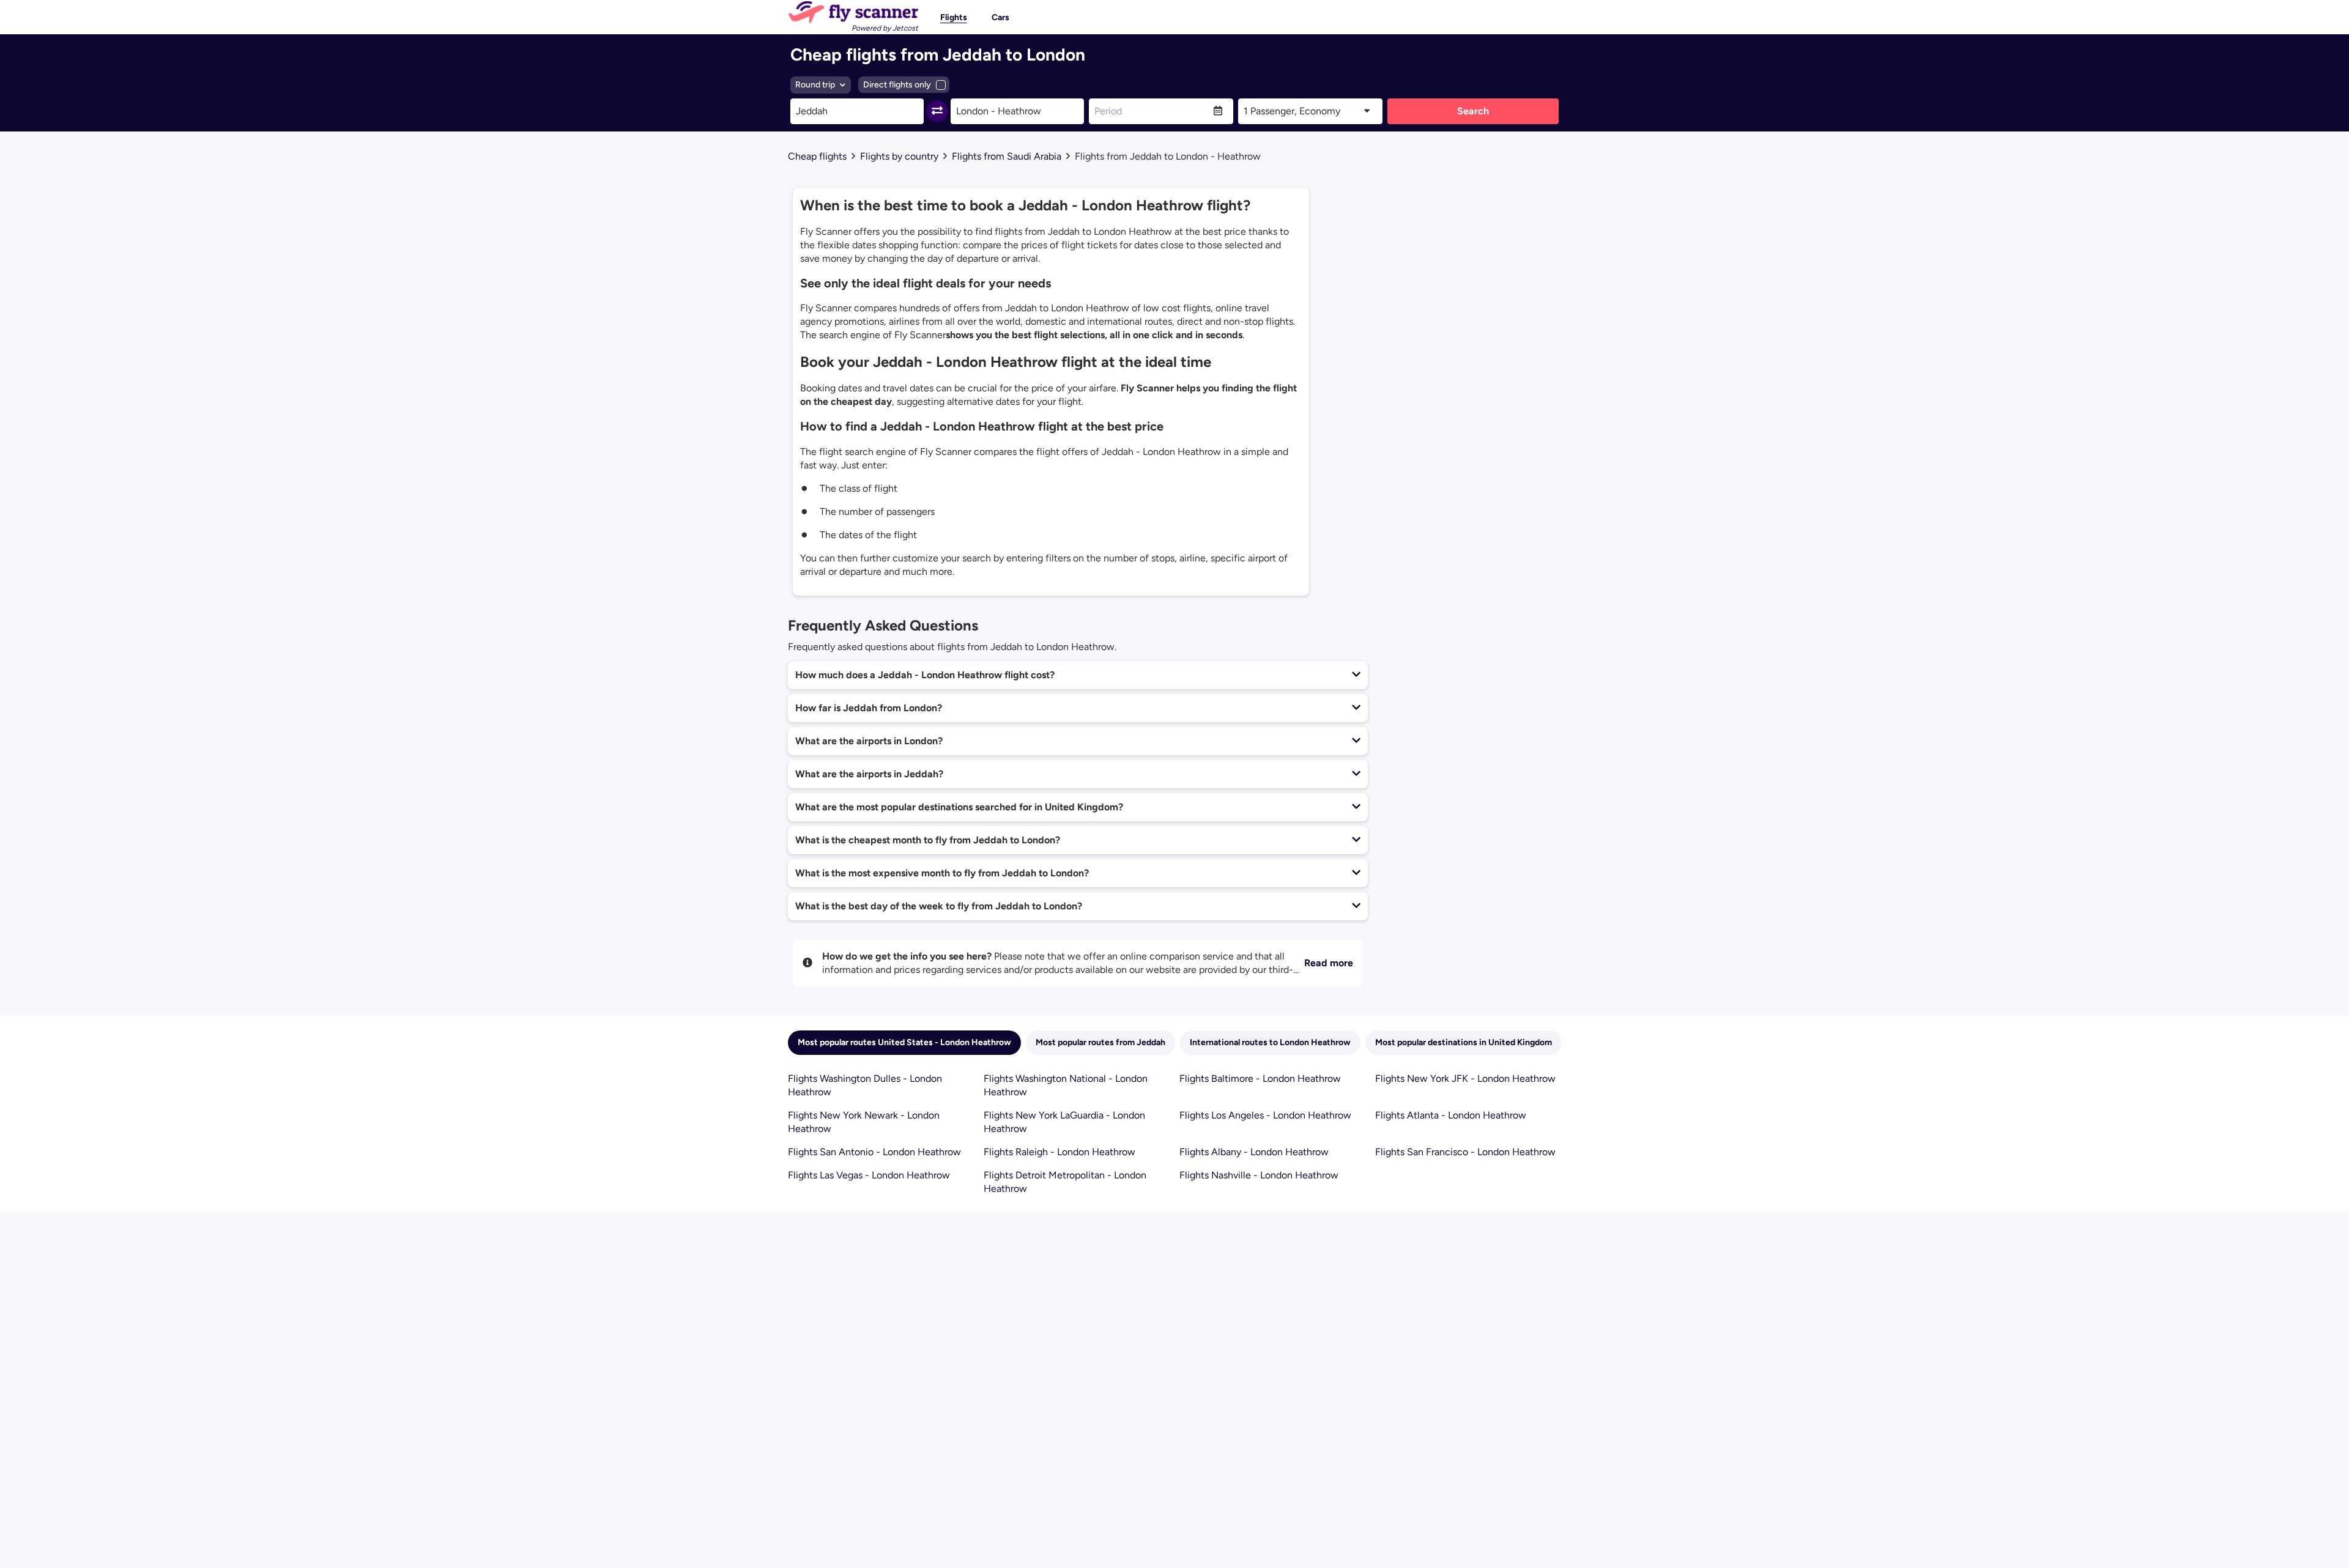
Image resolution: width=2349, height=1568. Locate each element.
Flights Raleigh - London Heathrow (1059, 1152)
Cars (1000, 17)
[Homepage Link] (853, 12)
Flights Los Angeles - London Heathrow (1265, 1115)
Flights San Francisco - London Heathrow (1465, 1152)
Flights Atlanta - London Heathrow (1451, 1115)
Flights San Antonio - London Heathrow (874, 1152)
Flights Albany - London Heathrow (1254, 1152)
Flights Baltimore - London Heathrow (1260, 1078)
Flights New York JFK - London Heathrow (1465, 1078)
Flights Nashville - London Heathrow (1259, 1175)
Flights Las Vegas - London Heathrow (869, 1175)
